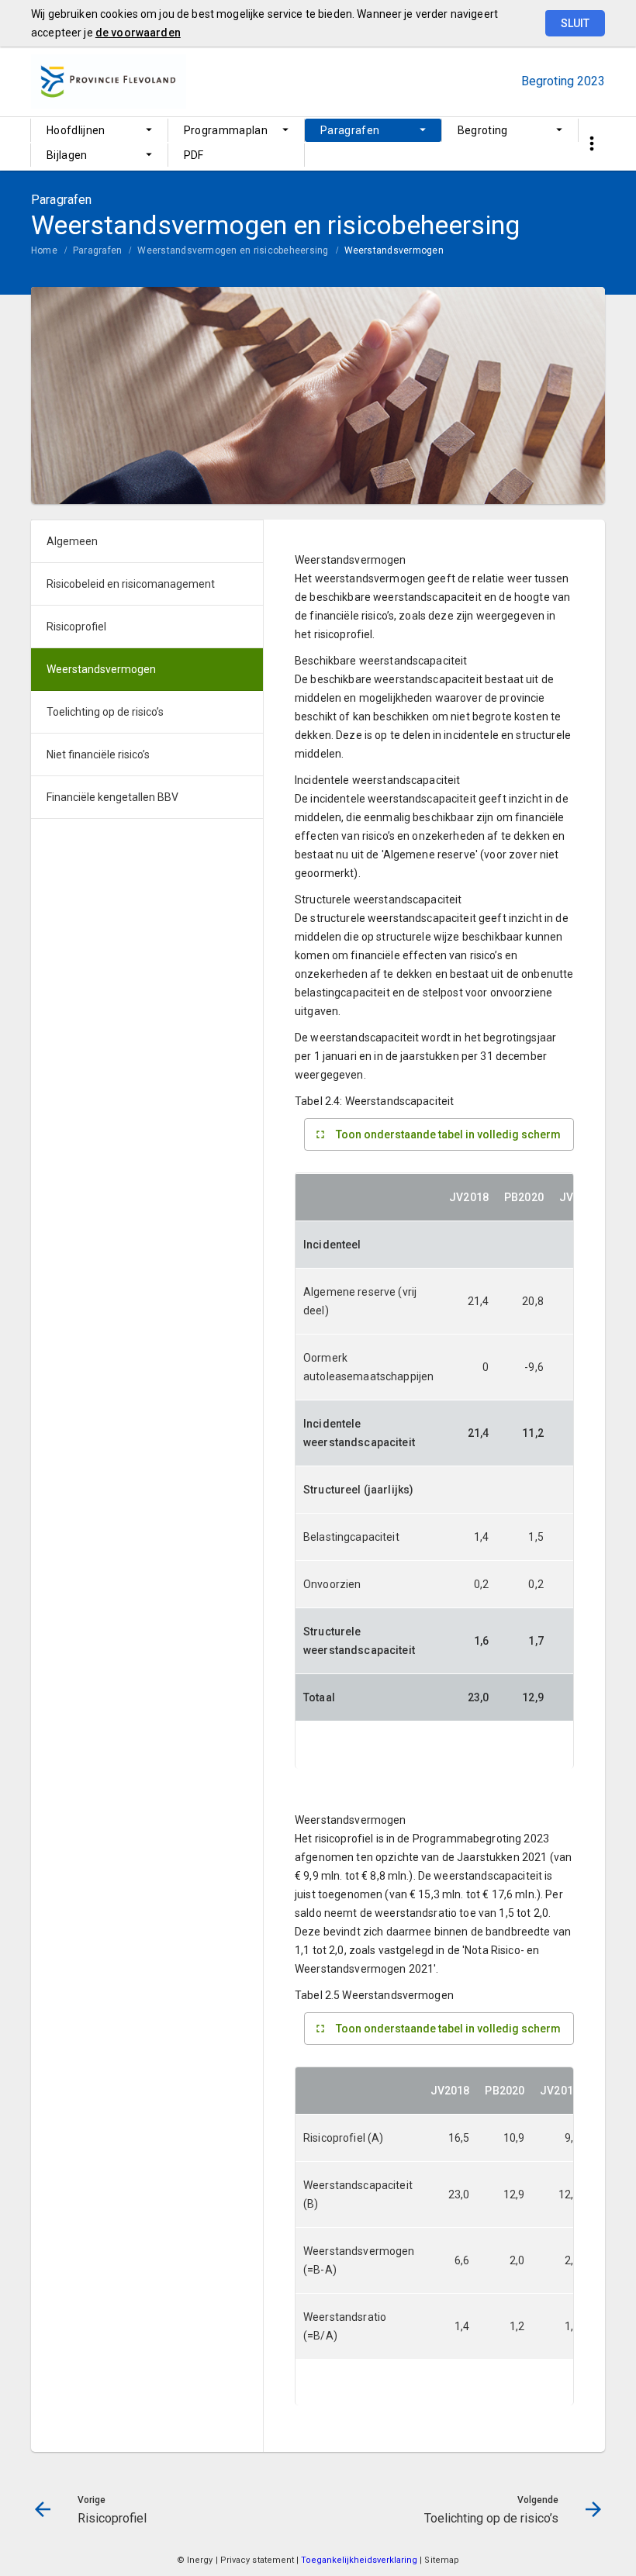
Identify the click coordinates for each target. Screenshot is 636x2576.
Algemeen (72, 541)
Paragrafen (350, 130)
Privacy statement (258, 2560)
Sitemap (442, 2560)
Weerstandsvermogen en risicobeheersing (233, 250)
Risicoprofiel (76, 627)
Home (44, 250)
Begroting (483, 130)
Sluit (575, 23)
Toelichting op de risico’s (105, 712)
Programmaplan (226, 130)
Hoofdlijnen (76, 130)
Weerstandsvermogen (394, 250)
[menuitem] (99, 130)
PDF (194, 155)
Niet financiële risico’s (98, 754)
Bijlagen (67, 155)
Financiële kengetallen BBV (112, 797)
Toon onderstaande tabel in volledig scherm (448, 1134)
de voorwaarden (138, 33)
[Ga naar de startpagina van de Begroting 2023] (109, 81)
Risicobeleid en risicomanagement (131, 584)
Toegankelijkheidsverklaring (360, 2560)
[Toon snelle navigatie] (591, 144)
